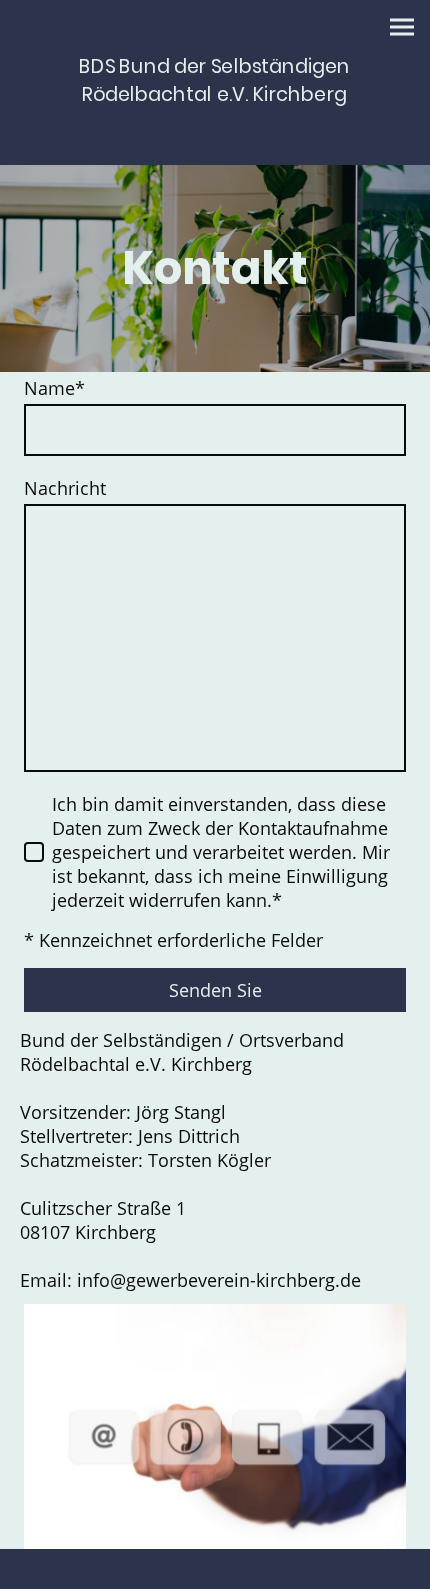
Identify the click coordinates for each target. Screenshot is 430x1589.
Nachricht (65, 488)
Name (54, 388)
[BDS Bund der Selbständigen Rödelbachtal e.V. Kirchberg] (214, 124)
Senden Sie (215, 990)
